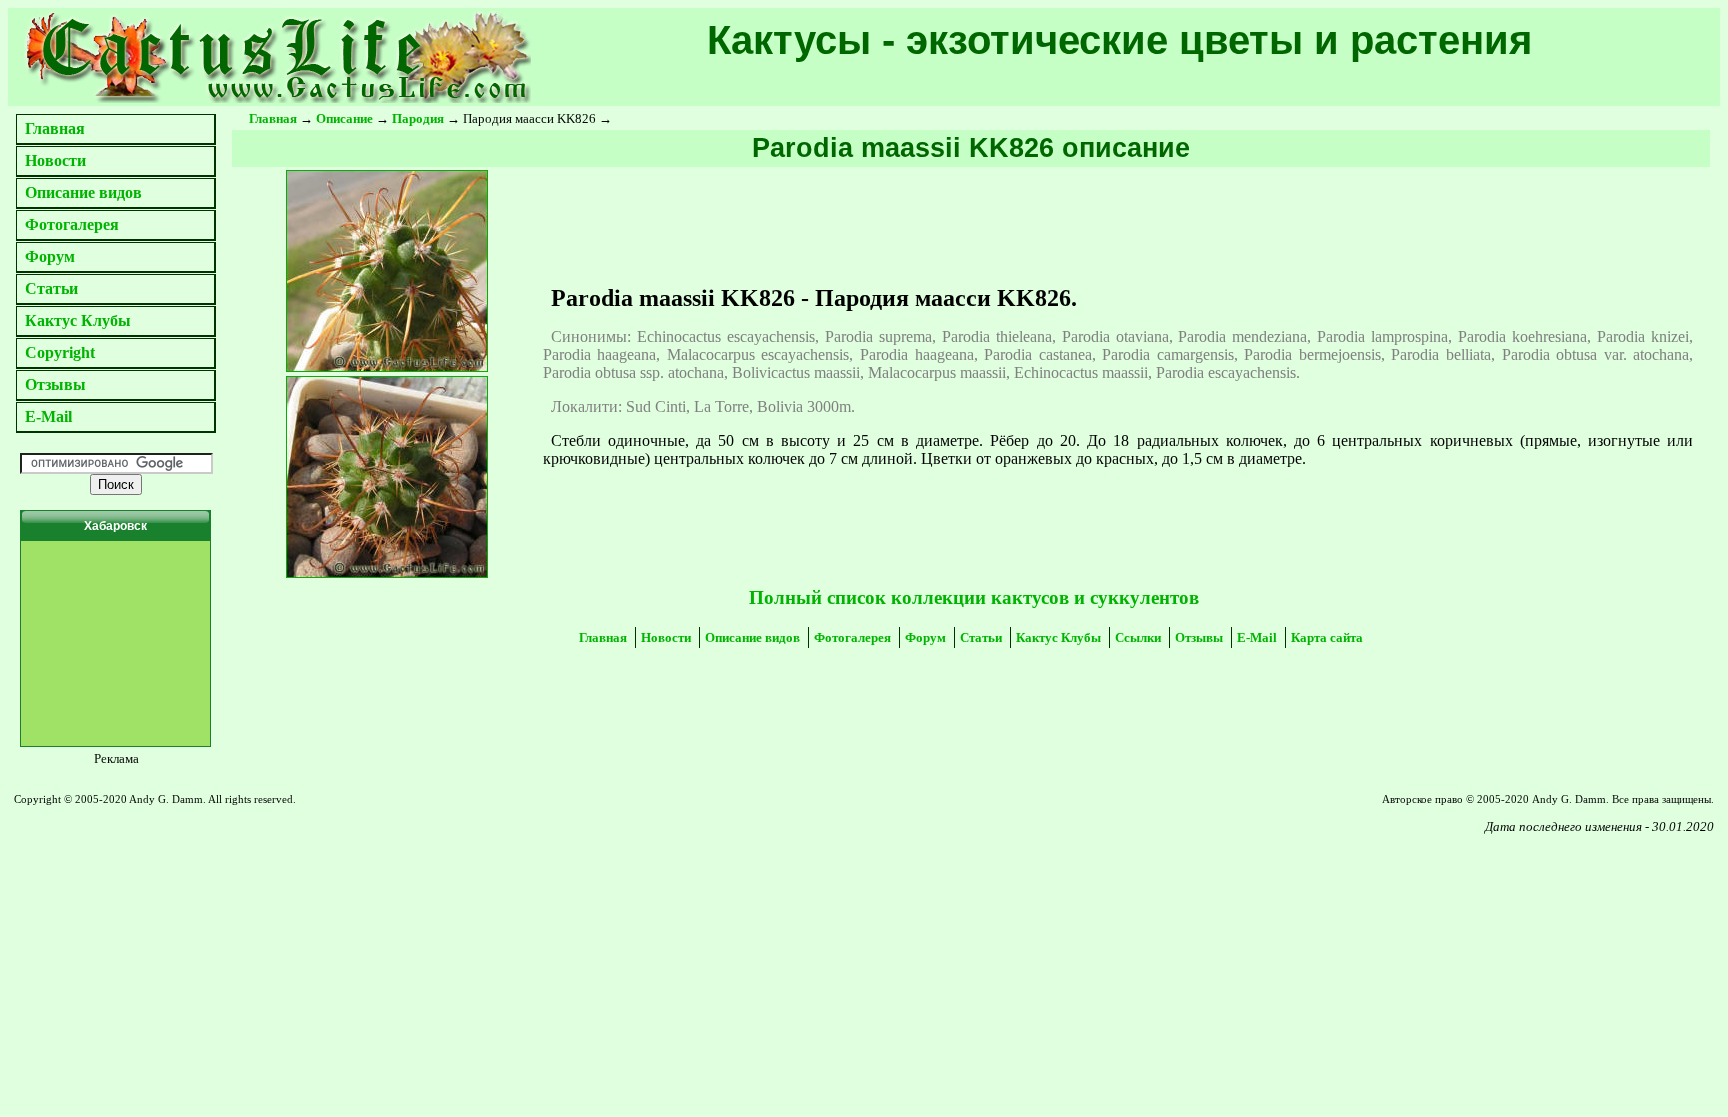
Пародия (418, 118)
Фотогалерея (72, 224)
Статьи (51, 288)
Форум (50, 256)
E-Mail (48, 416)
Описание (344, 118)
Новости (55, 160)
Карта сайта (1327, 637)
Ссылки (1138, 637)
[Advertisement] (317, 893)
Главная (55, 128)
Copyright (60, 352)
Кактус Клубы (78, 320)
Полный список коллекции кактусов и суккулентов (974, 597)
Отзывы (55, 384)
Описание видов (83, 192)
